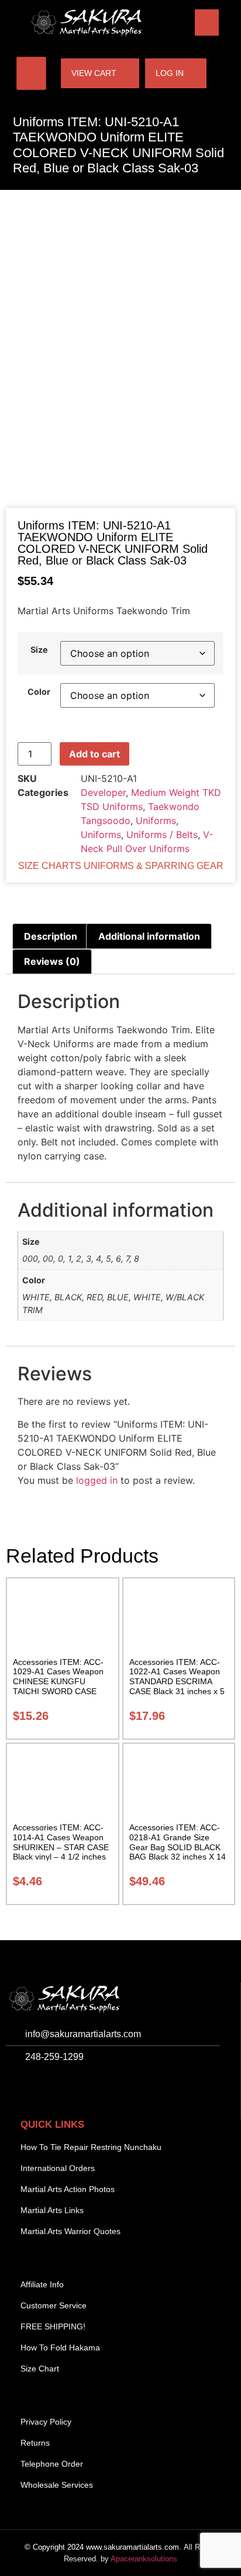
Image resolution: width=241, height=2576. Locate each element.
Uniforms (156, 820)
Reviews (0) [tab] (52, 961)
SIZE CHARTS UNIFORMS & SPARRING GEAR (121, 866)
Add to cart (94, 754)
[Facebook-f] (18, 2087)
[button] (207, 22)
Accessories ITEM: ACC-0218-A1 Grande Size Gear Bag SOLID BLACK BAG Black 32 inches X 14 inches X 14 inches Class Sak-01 (178, 1852)
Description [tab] (51, 936)
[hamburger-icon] (31, 73)
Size (39, 650)
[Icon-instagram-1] (44, 2087)
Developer (103, 792)
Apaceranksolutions (144, 2559)
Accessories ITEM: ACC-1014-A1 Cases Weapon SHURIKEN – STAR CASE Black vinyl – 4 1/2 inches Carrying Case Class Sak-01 (61, 1852)
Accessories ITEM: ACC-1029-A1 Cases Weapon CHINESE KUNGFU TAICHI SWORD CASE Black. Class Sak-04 (58, 1682)
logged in (97, 1480)
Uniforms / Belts (162, 835)
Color (39, 692)
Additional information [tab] (149, 936)
